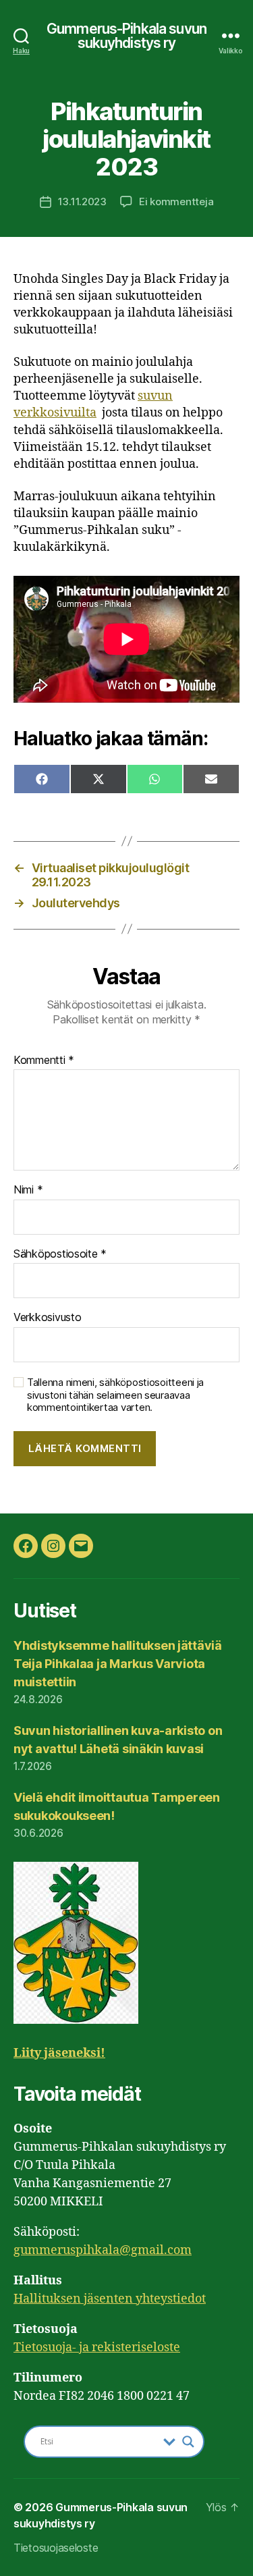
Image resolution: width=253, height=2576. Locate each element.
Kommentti (44, 1061)
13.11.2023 (82, 202)
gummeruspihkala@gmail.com (103, 2250)
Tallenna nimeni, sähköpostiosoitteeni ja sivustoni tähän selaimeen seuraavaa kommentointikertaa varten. (115, 1395)
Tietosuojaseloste (56, 2548)
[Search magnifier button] (188, 2442)
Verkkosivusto (48, 1318)
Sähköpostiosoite (60, 1254)
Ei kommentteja (176, 202)
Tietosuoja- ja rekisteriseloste (97, 2347)
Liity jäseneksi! (59, 2053)
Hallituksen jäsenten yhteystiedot (110, 2299)
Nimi (28, 1190)
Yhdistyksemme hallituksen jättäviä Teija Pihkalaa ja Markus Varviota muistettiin (118, 1664)
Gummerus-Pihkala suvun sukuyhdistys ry (126, 36)
